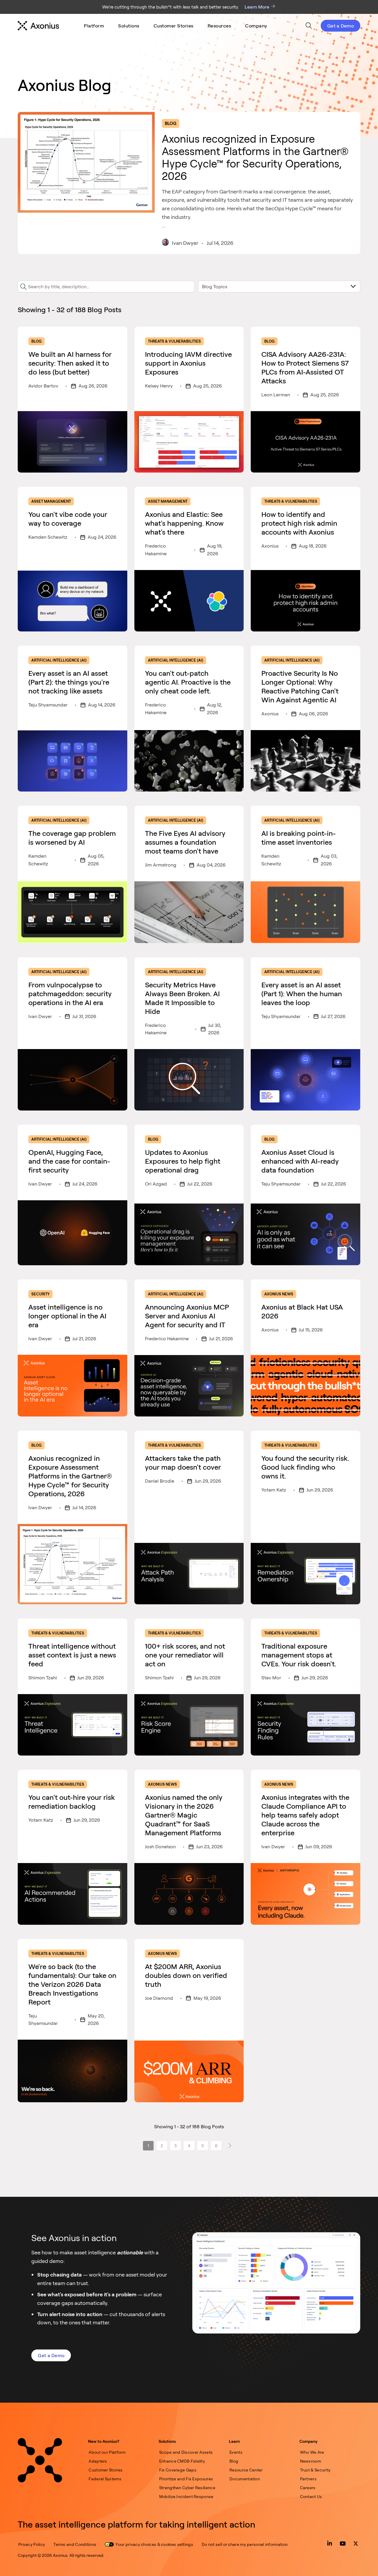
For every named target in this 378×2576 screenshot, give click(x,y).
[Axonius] (38, 26)
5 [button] (203, 2146)
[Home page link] (40, 2460)
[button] (230, 2146)
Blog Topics (215, 286)
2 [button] (162, 2146)
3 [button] (175, 2146)
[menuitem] (94, 26)
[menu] (176, 26)
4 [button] (189, 2146)
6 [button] (216, 2146)
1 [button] (148, 2146)
